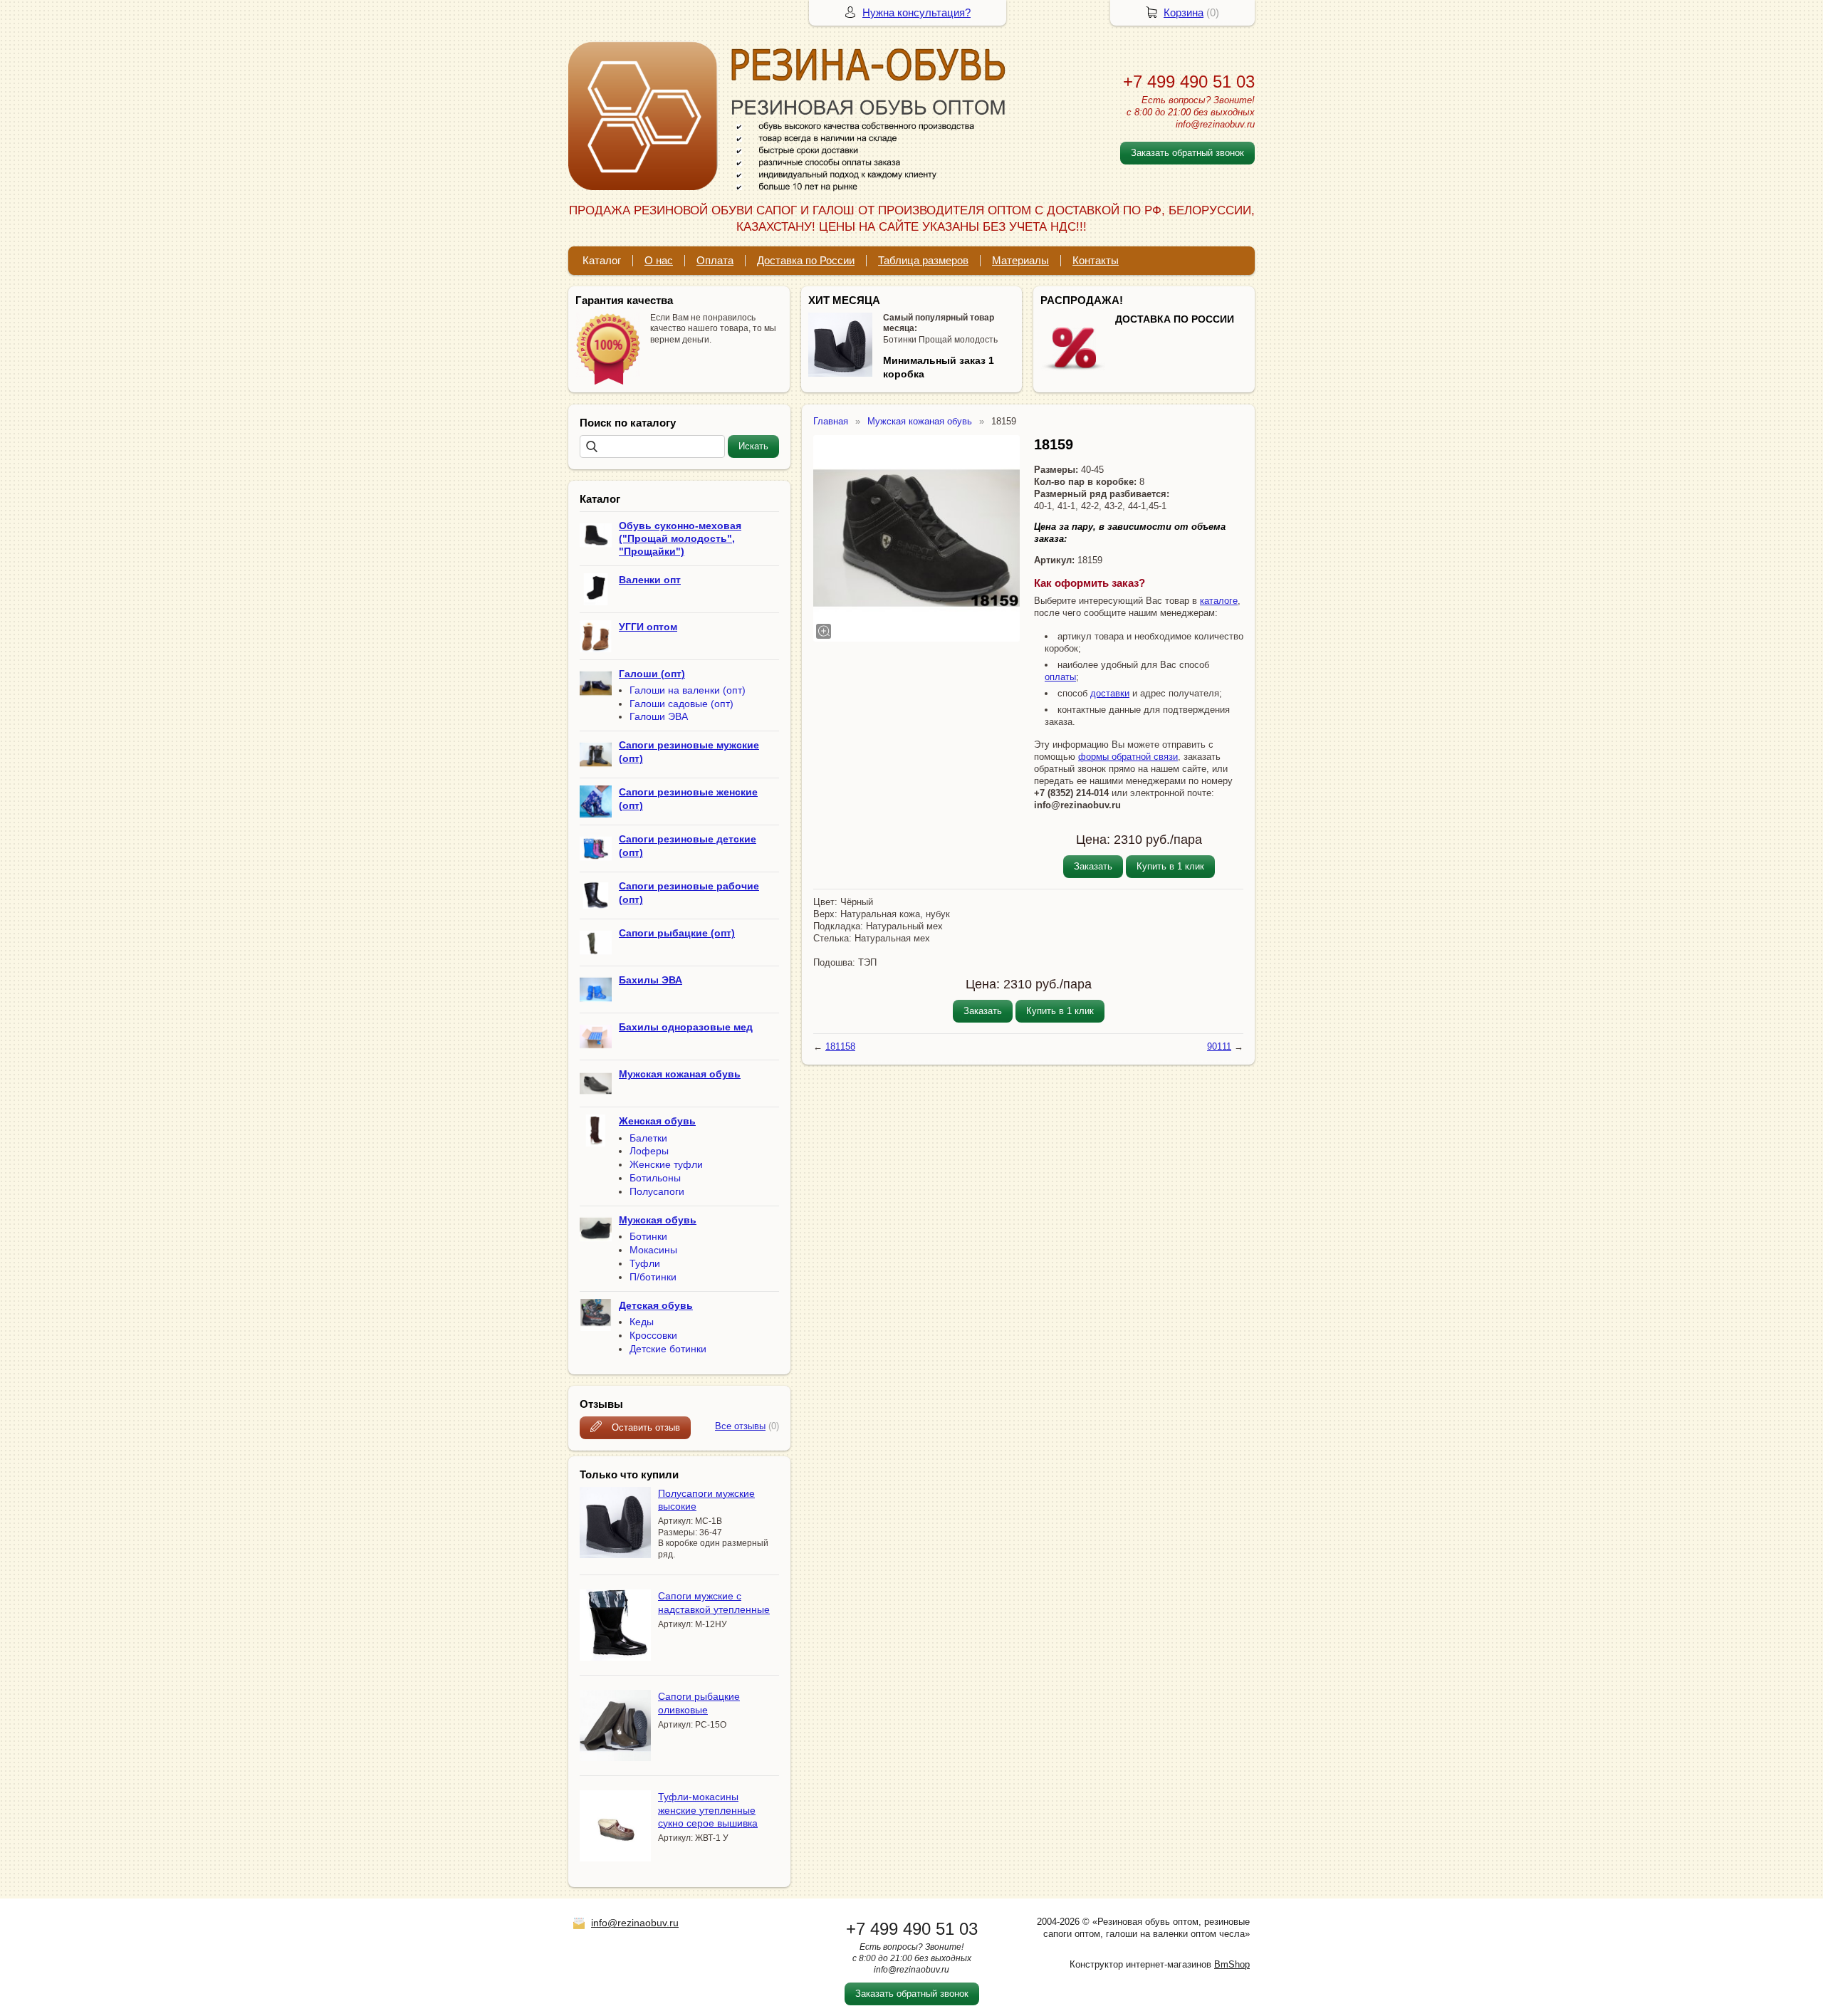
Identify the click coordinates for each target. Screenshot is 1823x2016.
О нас (659, 260)
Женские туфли (666, 1164)
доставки (1110, 693)
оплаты (1060, 677)
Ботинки (648, 1236)
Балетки (648, 1138)
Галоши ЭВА (659, 716)
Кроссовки (653, 1335)
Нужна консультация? (916, 12)
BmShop (1232, 1964)
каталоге (1219, 601)
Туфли (645, 1263)
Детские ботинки (668, 1349)
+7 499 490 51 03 (1189, 82)
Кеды (642, 1322)
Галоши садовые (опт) (681, 704)
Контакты (1096, 260)
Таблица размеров (923, 260)
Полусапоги (657, 1191)
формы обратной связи (1128, 757)
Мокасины (653, 1250)
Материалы (1020, 260)
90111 (1219, 1046)
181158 (840, 1046)
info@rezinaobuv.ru (635, 1923)
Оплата (715, 260)
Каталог (602, 260)
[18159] (916, 538)
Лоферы (649, 1151)
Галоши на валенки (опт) (688, 690)
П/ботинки (653, 1277)
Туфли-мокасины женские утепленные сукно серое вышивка (708, 1809)
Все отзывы (740, 1426)
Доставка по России (806, 260)
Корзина (1184, 12)
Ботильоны (655, 1178)
